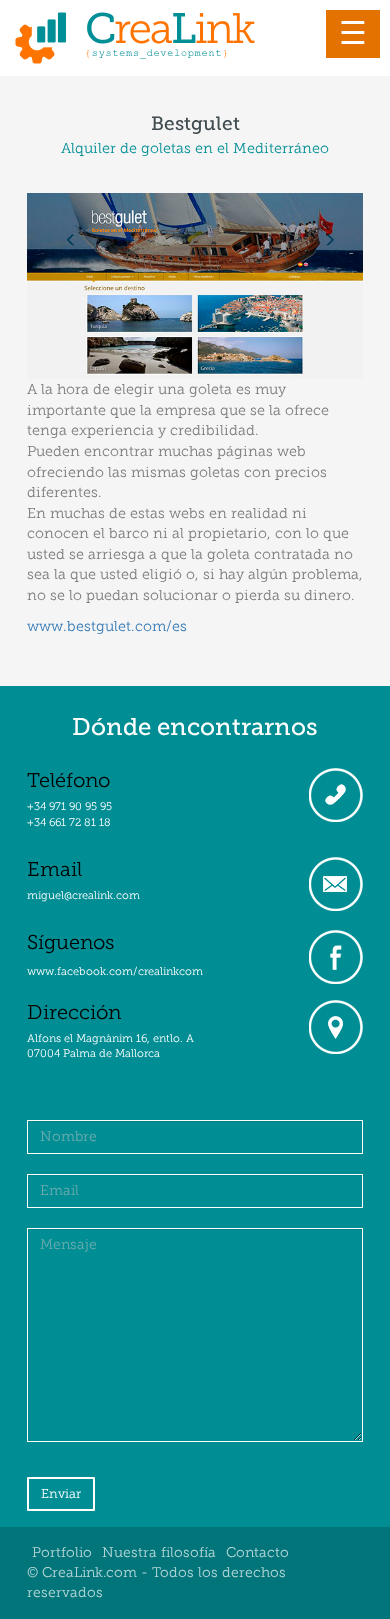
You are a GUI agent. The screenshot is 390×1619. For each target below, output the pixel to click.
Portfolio (62, 1552)
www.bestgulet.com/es (107, 626)
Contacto (257, 1552)
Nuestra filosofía (159, 1552)
